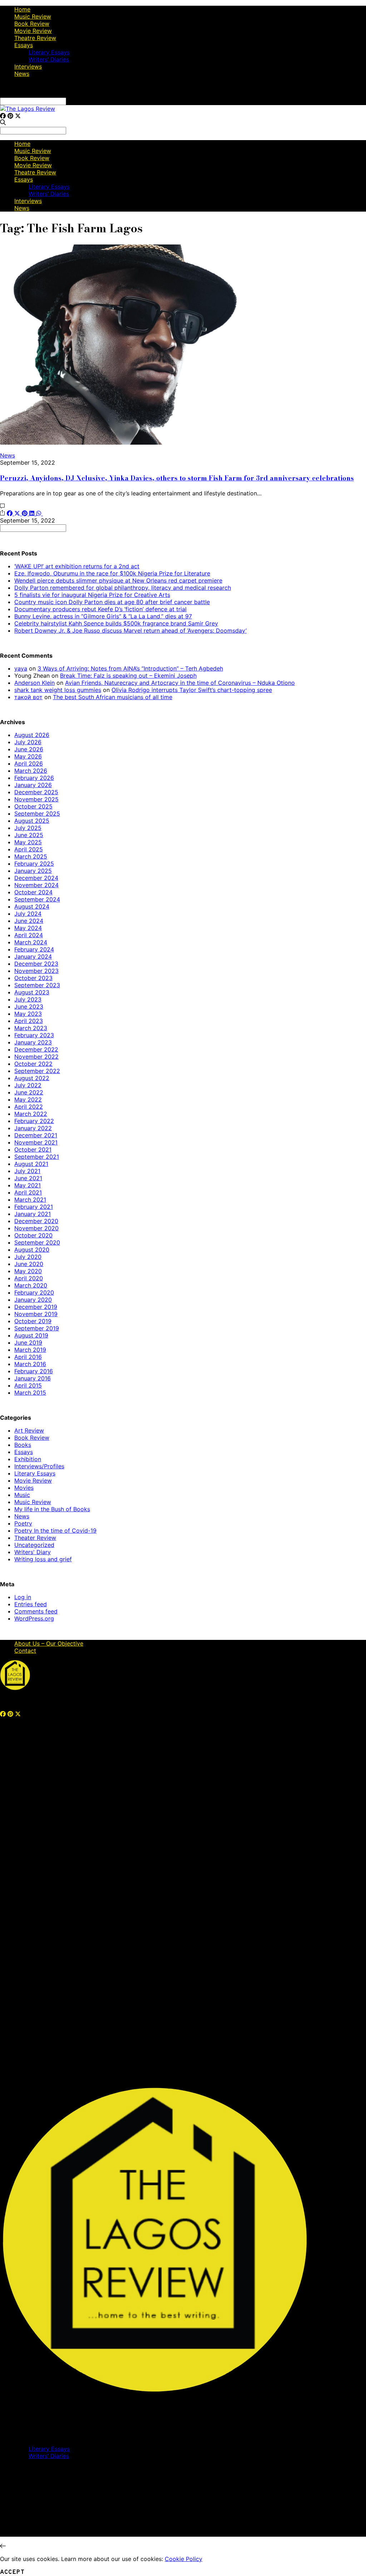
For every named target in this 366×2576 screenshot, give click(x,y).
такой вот (28, 697)
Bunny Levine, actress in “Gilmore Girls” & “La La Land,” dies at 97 (103, 616)
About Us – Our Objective (49, 1643)
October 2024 (33, 892)
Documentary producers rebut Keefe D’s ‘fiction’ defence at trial (100, 609)
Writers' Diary (33, 1552)
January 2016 (33, 1378)
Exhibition (28, 1459)
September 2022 (37, 1071)
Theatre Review (35, 38)
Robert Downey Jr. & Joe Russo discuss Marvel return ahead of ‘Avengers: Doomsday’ (130, 631)
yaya (21, 668)
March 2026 (31, 771)
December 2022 (36, 1049)
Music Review (33, 16)
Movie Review (33, 31)
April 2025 (29, 849)
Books (23, 1445)
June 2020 (29, 1264)
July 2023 (28, 999)
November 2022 (36, 1057)
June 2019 (28, 1343)
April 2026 (29, 763)
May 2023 (28, 1014)
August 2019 (31, 1335)
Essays (24, 45)
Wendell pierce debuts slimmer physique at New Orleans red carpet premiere (118, 580)
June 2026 (29, 749)
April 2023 (29, 1021)
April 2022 (29, 1107)
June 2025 (29, 835)
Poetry (23, 1523)
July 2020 (28, 1257)
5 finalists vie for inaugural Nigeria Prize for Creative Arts (92, 595)
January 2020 (33, 1300)
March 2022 (31, 1114)
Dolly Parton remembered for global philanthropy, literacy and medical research (123, 588)
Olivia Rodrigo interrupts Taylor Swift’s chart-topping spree (192, 690)
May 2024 (28, 928)
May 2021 (28, 1185)
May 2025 (28, 842)
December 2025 (36, 792)
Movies (24, 1488)
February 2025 (34, 864)
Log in (23, 1597)
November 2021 (36, 1142)
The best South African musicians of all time (113, 697)
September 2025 (37, 814)
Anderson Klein (34, 683)
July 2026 (28, 742)
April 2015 (28, 1385)
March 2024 (31, 942)
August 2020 (32, 1250)
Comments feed (36, 1611)
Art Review (29, 1430)
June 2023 (29, 1007)
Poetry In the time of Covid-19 (55, 1531)
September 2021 (37, 1157)
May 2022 (28, 1099)
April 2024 (29, 935)
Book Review (32, 24)
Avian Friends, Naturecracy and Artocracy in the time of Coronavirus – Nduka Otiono (180, 683)
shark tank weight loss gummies (58, 690)
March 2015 (30, 1393)
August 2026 (32, 735)
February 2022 (34, 1121)
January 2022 (33, 1128)
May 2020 (28, 1271)
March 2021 (30, 1200)
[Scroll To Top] (3, 2546)
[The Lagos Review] (28, 109)
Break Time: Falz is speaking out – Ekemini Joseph (128, 676)
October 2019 (33, 1321)
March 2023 (31, 1028)
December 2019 (36, 1307)
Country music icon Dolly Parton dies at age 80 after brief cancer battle (112, 602)
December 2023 (36, 964)
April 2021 (28, 1192)
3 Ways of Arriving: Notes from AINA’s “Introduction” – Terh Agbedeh (130, 668)
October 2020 (33, 1235)
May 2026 (28, 756)
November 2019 (36, 1314)
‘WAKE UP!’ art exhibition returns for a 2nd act (77, 566)
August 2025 (32, 821)
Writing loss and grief (43, 1559)
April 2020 (29, 1278)
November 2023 (36, 971)
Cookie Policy (184, 2559)
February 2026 (34, 778)
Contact (25, 1651)
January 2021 (33, 1214)
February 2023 (34, 1035)
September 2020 (37, 1242)
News (22, 74)
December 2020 (36, 1221)
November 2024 (36, 885)
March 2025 (31, 856)
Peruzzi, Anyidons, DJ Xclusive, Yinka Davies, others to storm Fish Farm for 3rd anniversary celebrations (177, 478)
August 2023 (32, 992)
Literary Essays (49, 52)
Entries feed (31, 1604)
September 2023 (37, 985)
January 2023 (33, 1042)
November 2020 (36, 1228)
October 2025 (33, 806)
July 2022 (28, 1085)
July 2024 (28, 914)
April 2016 (28, 1357)
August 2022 (32, 1078)
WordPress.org (34, 1618)
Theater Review (35, 1538)
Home (22, 9)
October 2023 (33, 978)
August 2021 (31, 1164)
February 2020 (34, 1292)
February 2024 (34, 949)
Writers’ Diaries (49, 59)
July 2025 (28, 828)
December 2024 (36, 878)
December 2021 (36, 1135)
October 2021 (33, 1149)
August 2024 (32, 906)
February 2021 (34, 1207)
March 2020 (31, 1285)
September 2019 (37, 1328)
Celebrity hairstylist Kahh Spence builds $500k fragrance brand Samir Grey (116, 623)
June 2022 (29, 1092)
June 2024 (29, 921)
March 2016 (30, 1364)
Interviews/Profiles (39, 1466)
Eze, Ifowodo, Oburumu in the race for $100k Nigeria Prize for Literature (112, 573)
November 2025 (36, 799)
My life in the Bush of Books (52, 1509)
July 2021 (27, 1171)
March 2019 (30, 1350)
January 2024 (33, 956)
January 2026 (33, 785)
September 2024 (37, 899)
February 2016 (34, 1371)
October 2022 (33, 1064)
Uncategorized (34, 1545)
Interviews (28, 66)
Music (22, 1495)
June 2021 (28, 1178)
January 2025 (33, 871)
